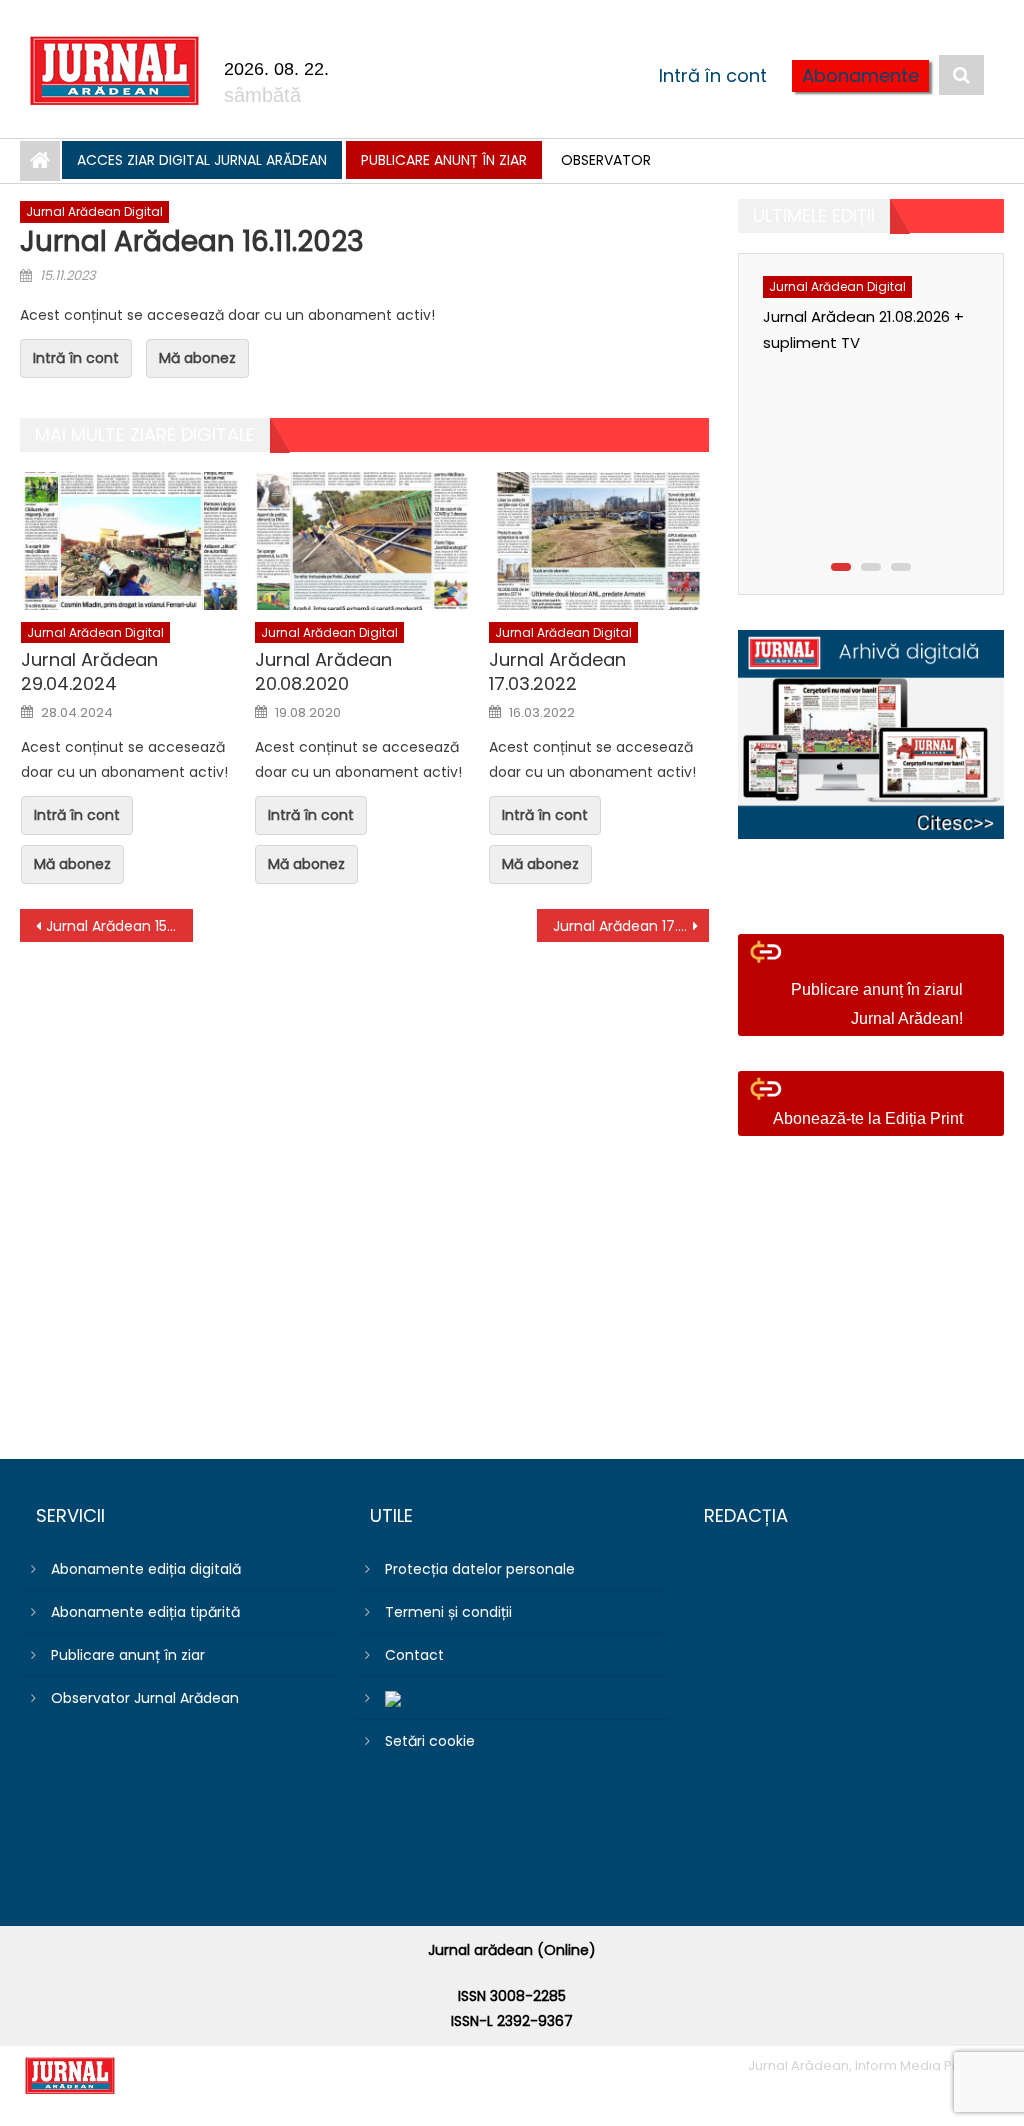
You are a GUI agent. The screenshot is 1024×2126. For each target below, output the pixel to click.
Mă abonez (197, 358)
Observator (606, 160)
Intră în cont (713, 75)
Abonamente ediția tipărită (145, 1612)
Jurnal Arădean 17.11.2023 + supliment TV (631, 926)
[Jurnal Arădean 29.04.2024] (131, 540)
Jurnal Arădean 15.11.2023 (119, 926)
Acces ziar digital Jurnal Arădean (202, 160)
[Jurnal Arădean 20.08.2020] (365, 540)
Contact (414, 1655)
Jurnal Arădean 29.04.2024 (89, 671)
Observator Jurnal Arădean (145, 1698)
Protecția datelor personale (480, 1569)
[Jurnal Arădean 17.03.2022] (599, 540)
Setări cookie (430, 1741)
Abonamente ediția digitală (146, 1569)
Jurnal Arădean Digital (94, 211)
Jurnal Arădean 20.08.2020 (323, 671)
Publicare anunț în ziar (444, 160)
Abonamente (860, 75)
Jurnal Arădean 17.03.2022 (557, 671)
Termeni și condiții (448, 1612)
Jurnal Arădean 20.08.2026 (873, 516)
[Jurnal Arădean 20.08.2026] (888, 364)
